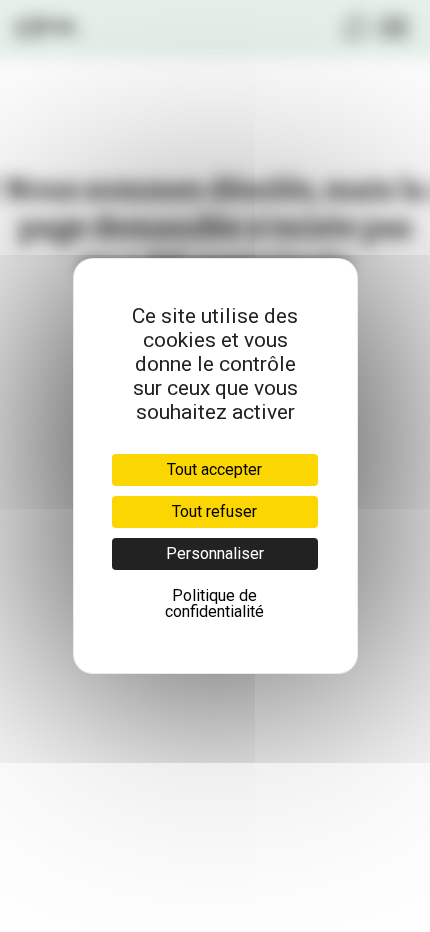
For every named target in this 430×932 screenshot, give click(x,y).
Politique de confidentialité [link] (214, 603)
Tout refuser (214, 511)
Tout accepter (214, 469)
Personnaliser (215, 553)
